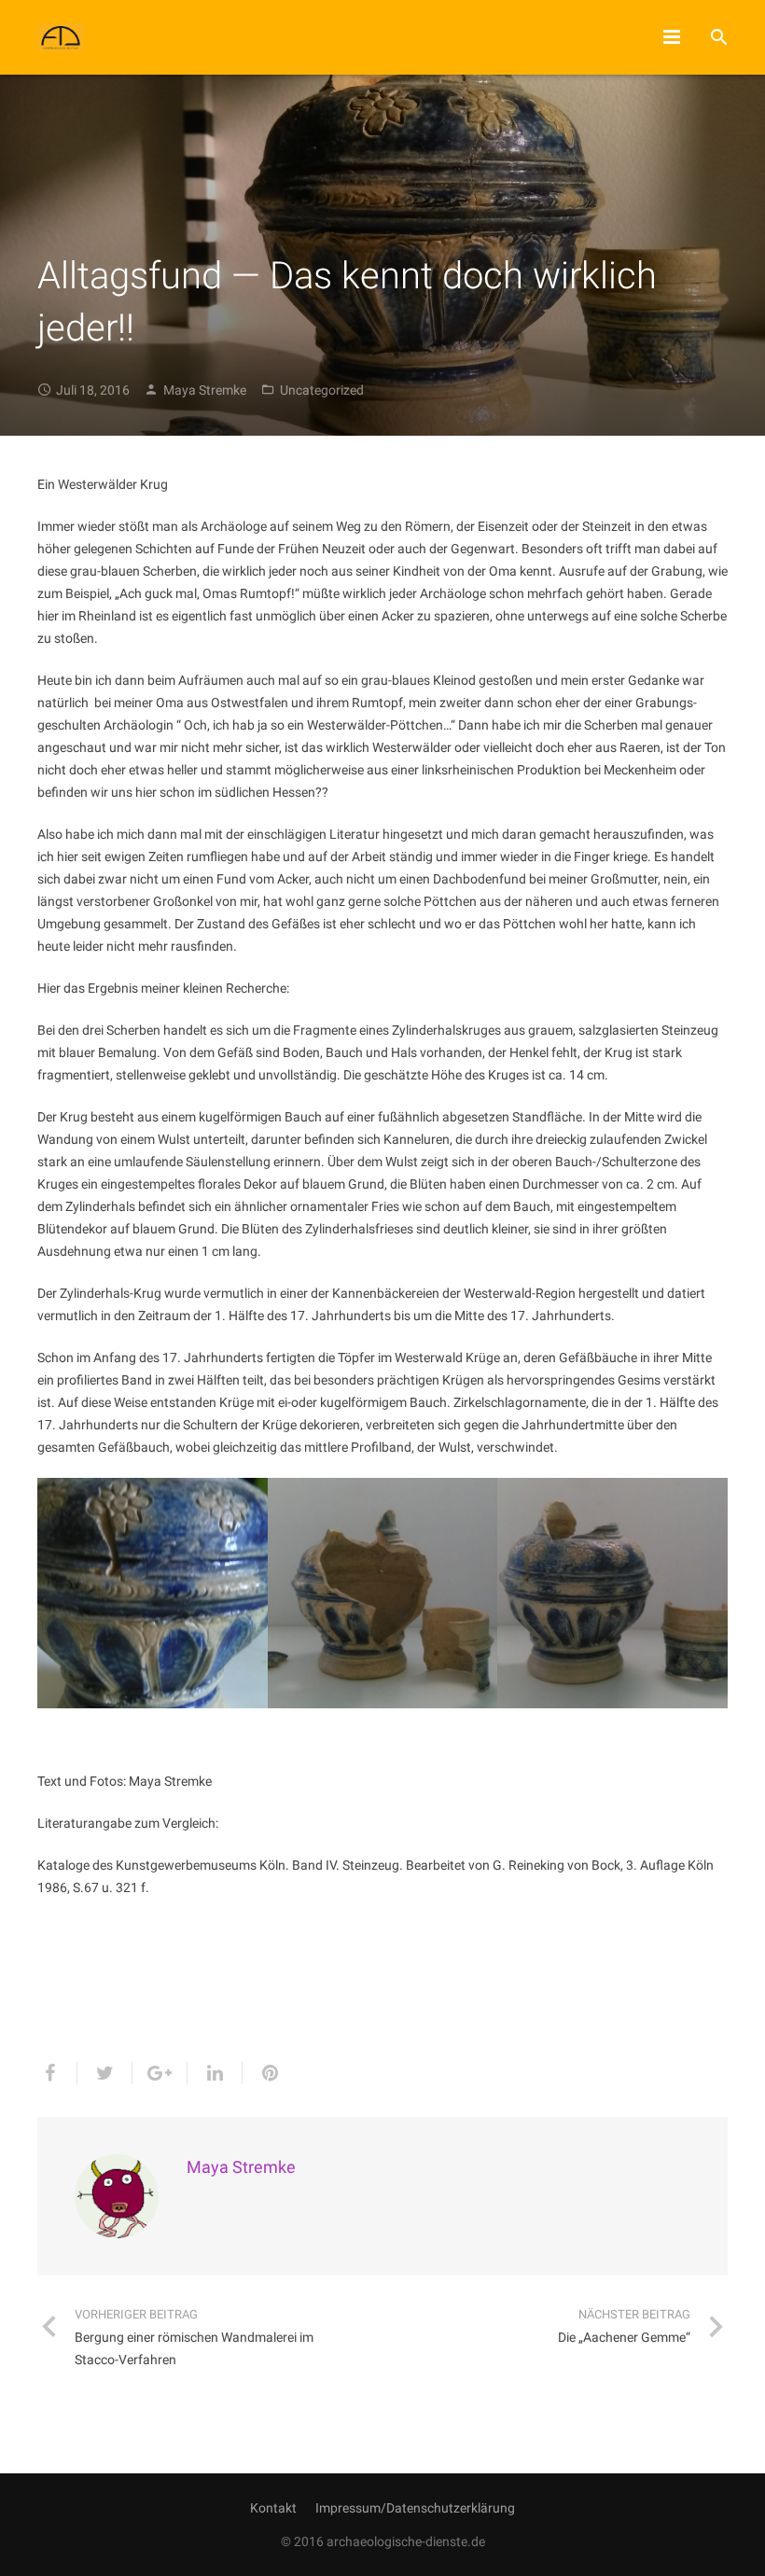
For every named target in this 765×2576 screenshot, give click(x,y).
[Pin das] (262, 2073)
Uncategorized (322, 390)
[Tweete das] (105, 2073)
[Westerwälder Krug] (153, 1593)
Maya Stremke (205, 390)
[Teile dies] (57, 2073)
